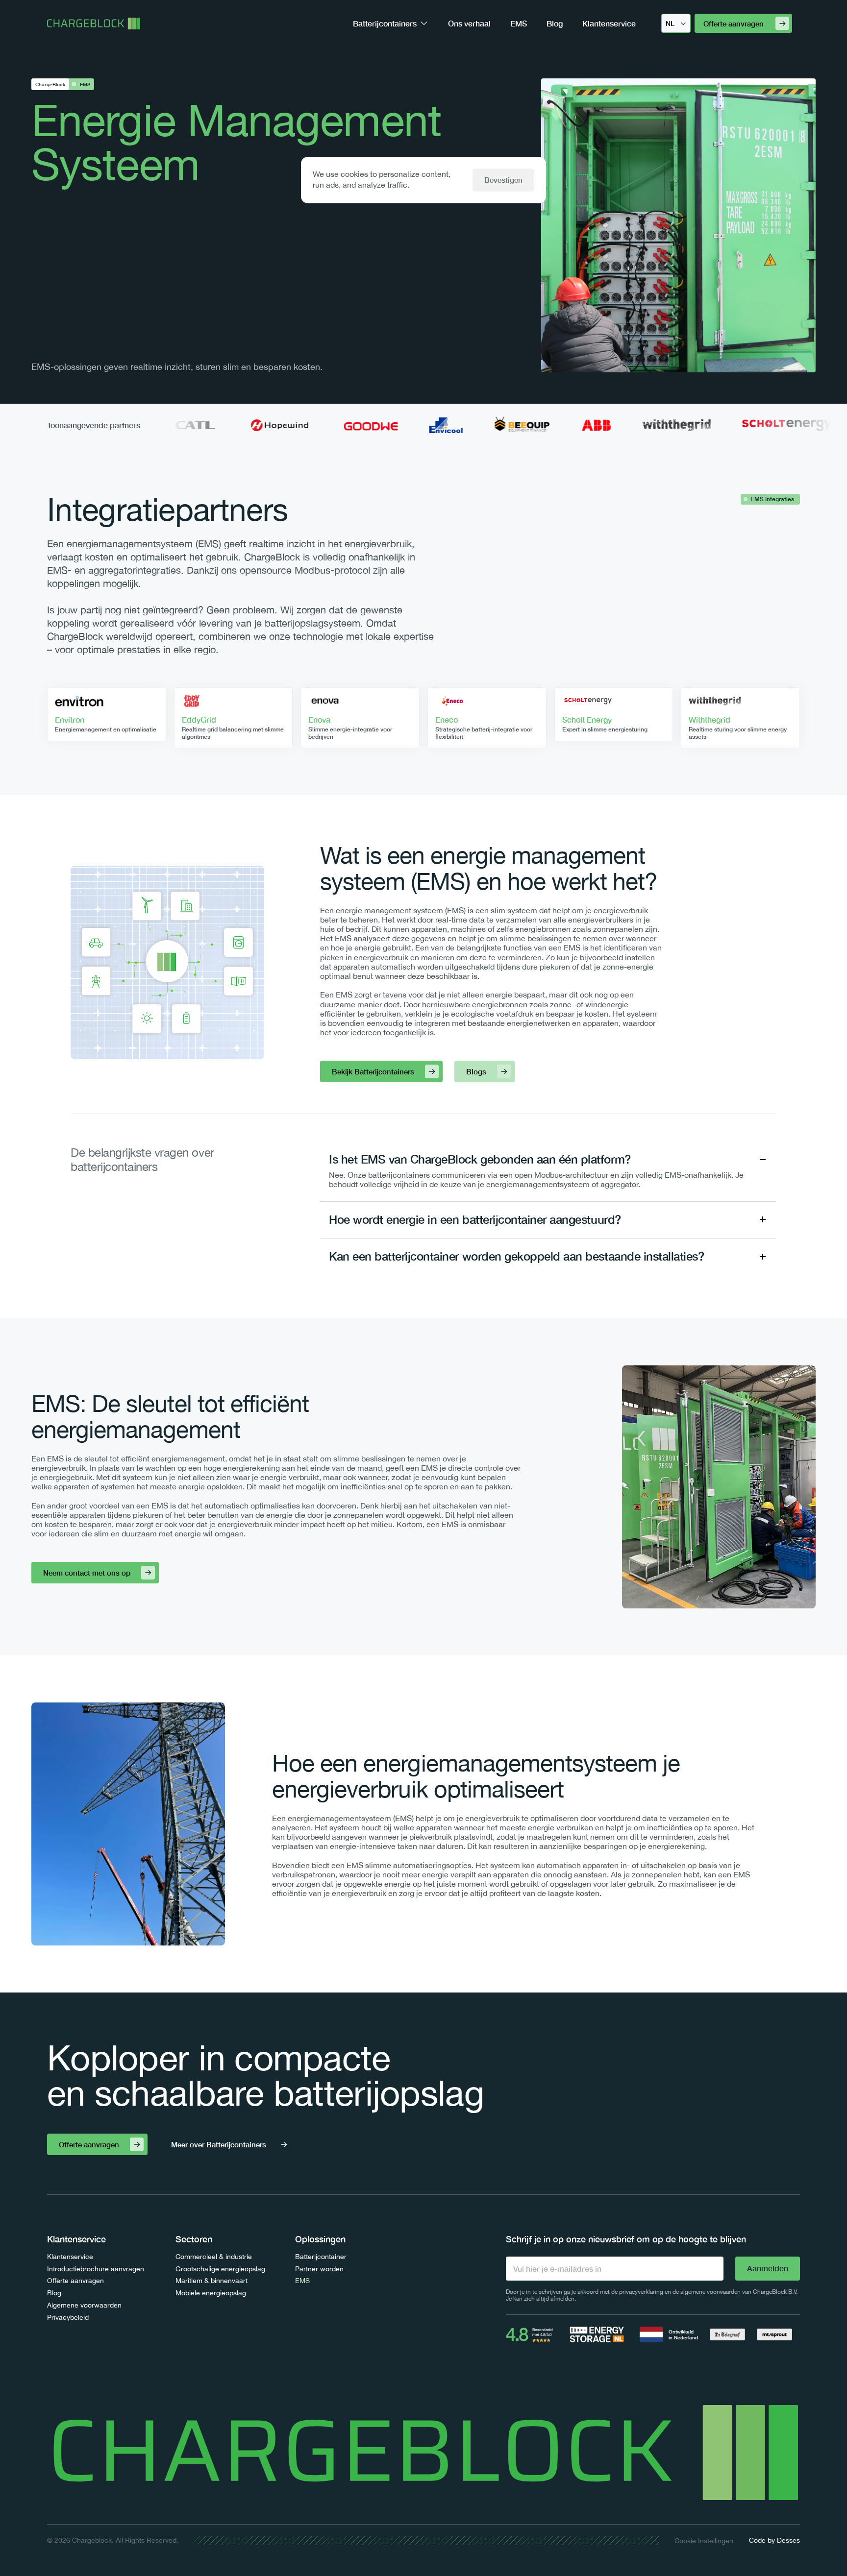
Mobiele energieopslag (211, 2293)
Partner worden (319, 2269)
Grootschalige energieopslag (220, 2269)
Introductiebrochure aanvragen (96, 2269)
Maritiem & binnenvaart (212, 2281)
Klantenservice (70, 2257)
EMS (302, 2281)
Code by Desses (774, 2540)
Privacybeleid (68, 2317)
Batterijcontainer (321, 2257)
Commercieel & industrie (214, 2257)
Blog (54, 2293)
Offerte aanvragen (75, 2281)
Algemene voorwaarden (84, 2305)
